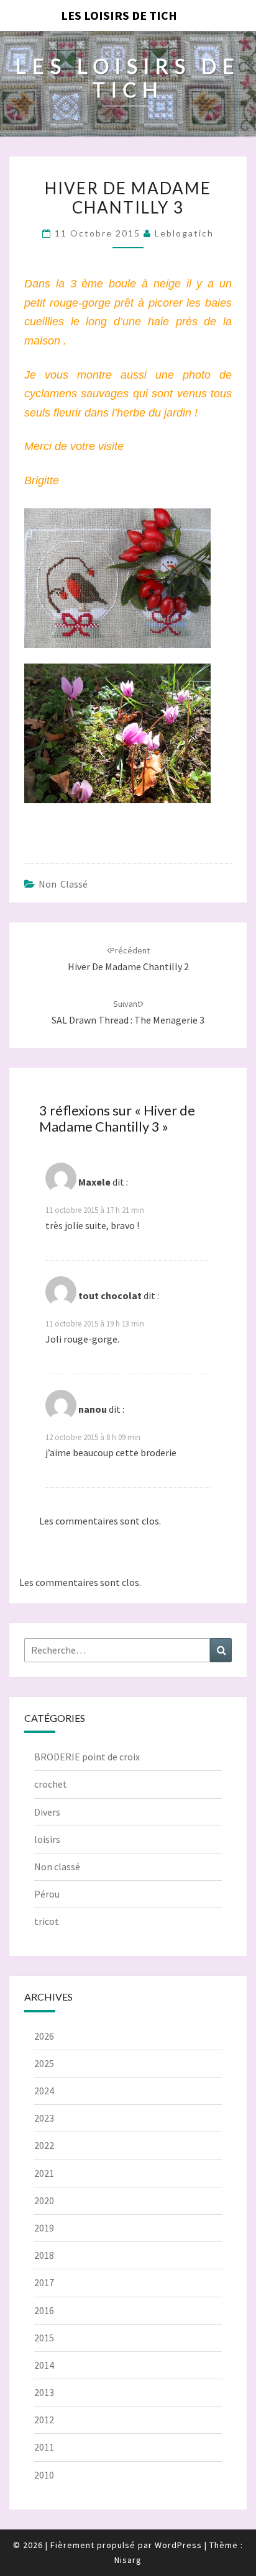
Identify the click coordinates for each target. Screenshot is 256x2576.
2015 (44, 2338)
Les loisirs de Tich (119, 15)
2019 (44, 2228)
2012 (44, 2420)
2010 (44, 2475)
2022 (44, 2145)
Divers (47, 1812)
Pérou (47, 1894)
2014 (44, 2365)
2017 (44, 2282)
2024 (44, 2091)
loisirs (47, 1839)
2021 (44, 2173)
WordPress (178, 2545)
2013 (44, 2392)
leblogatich (184, 233)
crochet (51, 1784)
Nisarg (128, 2560)
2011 (44, 2447)
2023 (44, 2118)
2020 (44, 2200)
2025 (44, 2063)
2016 (44, 2310)
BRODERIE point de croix (87, 1757)
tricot (47, 1921)
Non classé (63, 884)
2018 (44, 2255)
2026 (44, 2036)
